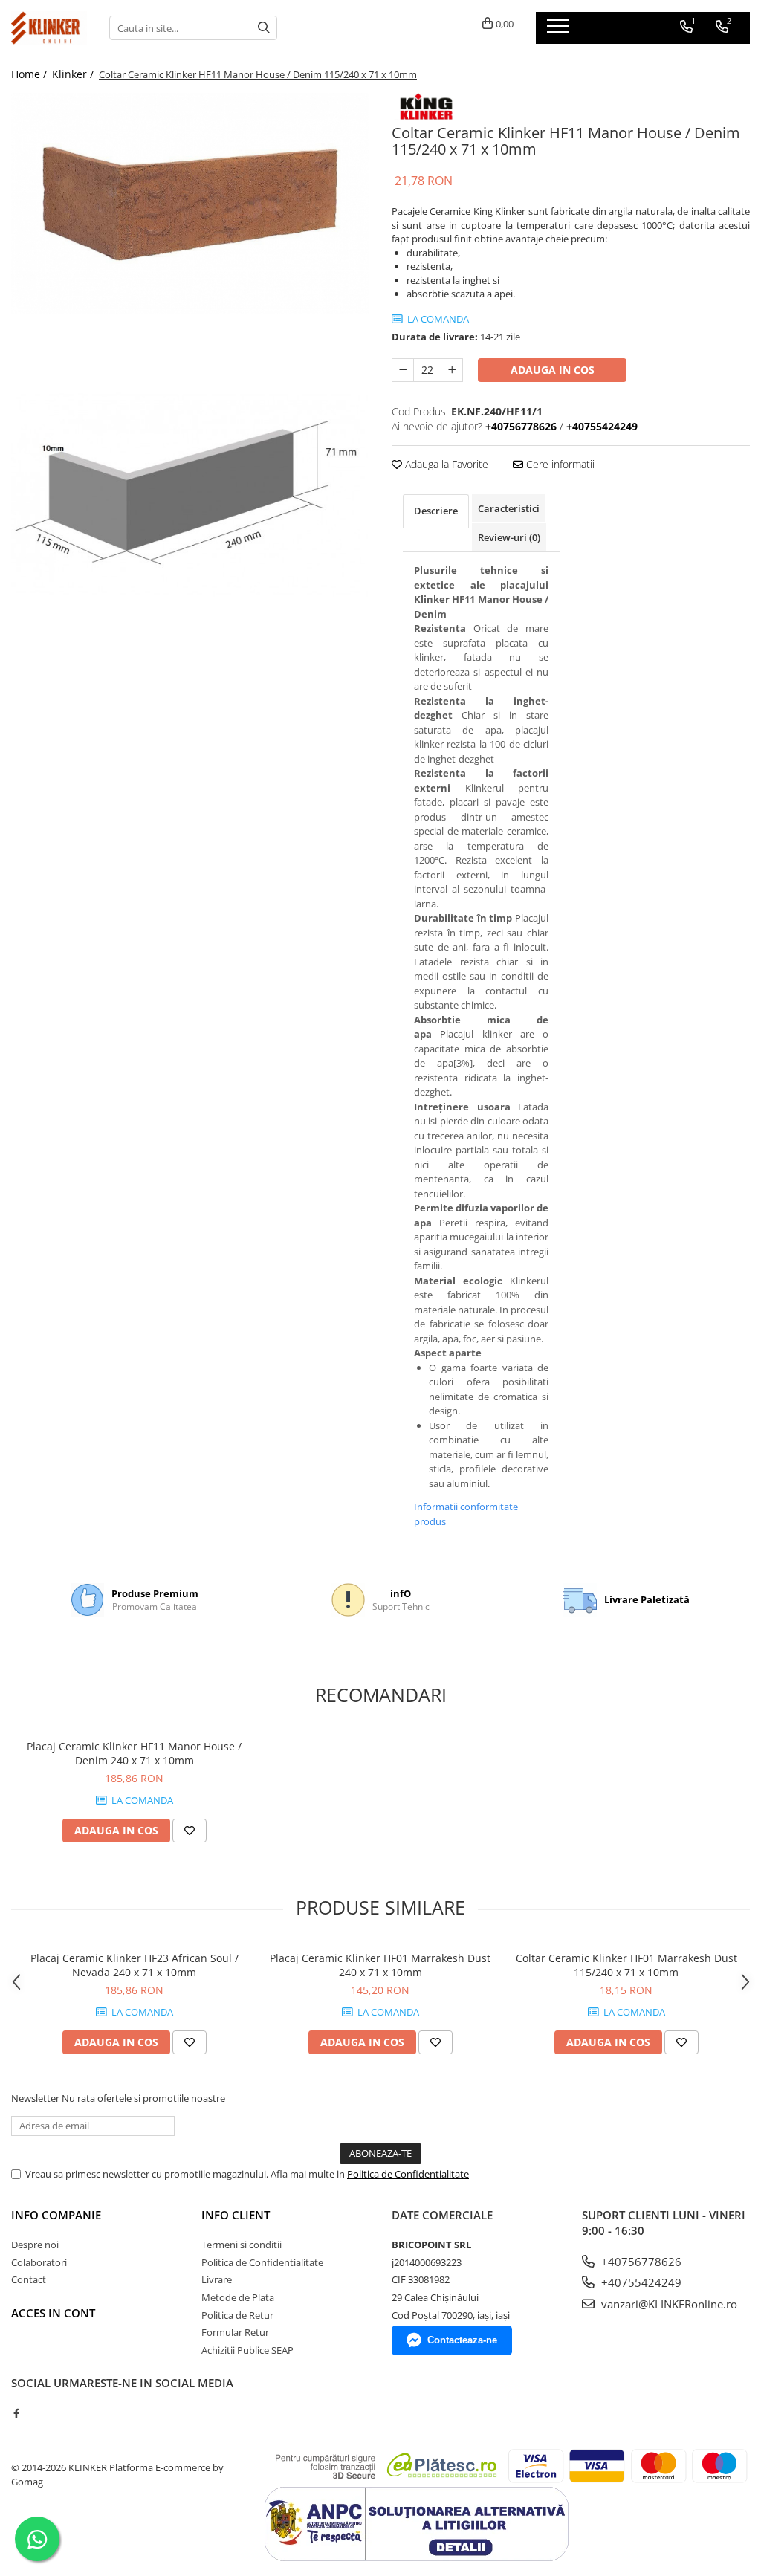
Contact (29, 2279)
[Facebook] (16, 2413)
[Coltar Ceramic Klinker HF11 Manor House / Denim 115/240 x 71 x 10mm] (190, 204)
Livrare (217, 2279)
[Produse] (560, 30)
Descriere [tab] (436, 511)
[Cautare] (264, 28)
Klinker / (74, 74)
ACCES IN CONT (53, 2313)
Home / (30, 74)
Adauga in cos (553, 370)
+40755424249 (640, 2282)
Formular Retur (235, 2332)
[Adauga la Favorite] (190, 1831)
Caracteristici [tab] (509, 508)
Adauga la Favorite (445, 464)
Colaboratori (39, 2262)
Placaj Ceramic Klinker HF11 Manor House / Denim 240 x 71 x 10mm (134, 1753)
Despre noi (35, 2245)
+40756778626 (640, 2262)
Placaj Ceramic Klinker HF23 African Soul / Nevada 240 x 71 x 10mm (135, 1965)
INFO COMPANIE (56, 2215)
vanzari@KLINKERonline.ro (668, 2304)
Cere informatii (559, 464)
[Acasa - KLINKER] (49, 28)
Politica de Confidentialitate (408, 2174)
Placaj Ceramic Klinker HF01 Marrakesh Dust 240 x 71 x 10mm (380, 1965)
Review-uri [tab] (509, 537)
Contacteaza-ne (462, 2340)
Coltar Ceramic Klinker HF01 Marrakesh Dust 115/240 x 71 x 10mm (626, 1965)
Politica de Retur (237, 2315)
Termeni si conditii (242, 2245)
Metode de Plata (238, 2297)
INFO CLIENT (236, 2215)
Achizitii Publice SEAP (247, 2350)
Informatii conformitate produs (466, 1514)
